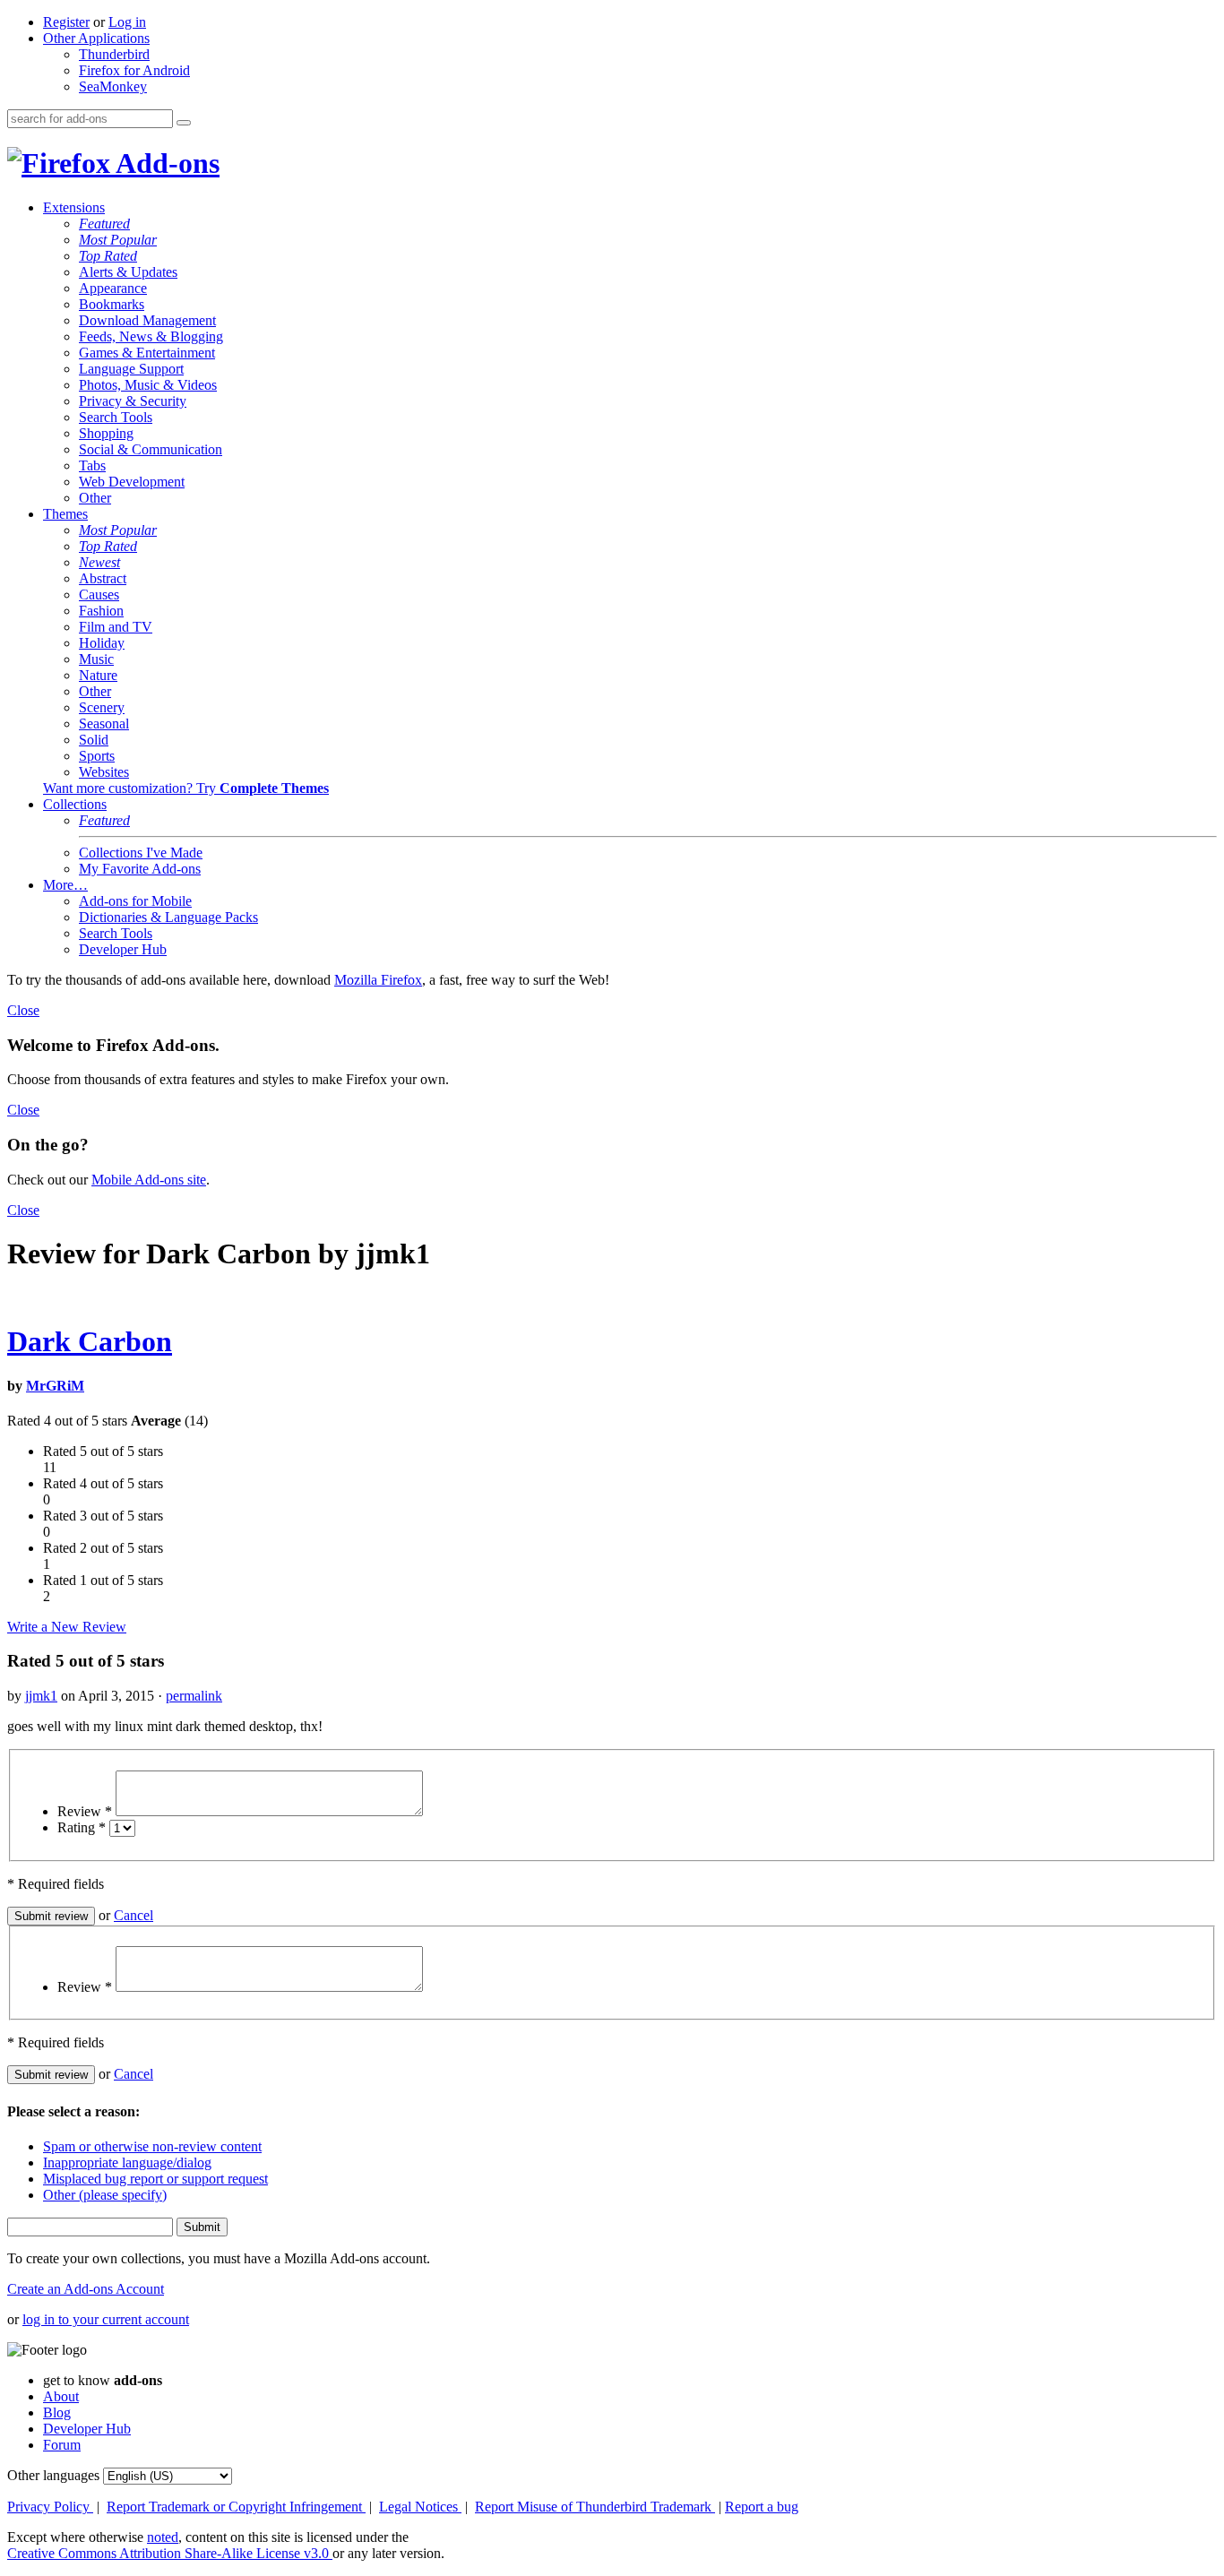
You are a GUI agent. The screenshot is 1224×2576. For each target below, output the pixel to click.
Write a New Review (67, 1627)
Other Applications (96, 38)
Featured (104, 224)
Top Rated (108, 256)
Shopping (106, 433)
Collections (75, 804)
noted (163, 2537)
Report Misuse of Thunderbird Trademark (595, 2507)
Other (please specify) (105, 2195)
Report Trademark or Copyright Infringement (236, 2507)
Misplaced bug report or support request (155, 2179)
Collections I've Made (141, 853)
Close (23, 1010)
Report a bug (762, 2507)
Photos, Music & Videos (148, 385)
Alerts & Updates (128, 272)
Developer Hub (123, 949)
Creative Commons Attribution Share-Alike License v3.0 (170, 2553)
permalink (194, 1696)
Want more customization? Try (186, 788)
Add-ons (165, 163)
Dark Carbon (90, 1341)
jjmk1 (41, 1696)
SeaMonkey (113, 86)
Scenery (102, 707)
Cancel (134, 1915)
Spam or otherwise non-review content (152, 2146)
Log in (127, 22)
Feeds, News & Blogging (151, 336)
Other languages (53, 2475)
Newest (99, 562)
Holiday (102, 643)
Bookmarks (112, 304)
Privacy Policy (50, 2507)
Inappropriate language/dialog (127, 2162)
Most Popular (118, 240)
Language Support (131, 369)
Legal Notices (420, 2507)
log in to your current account (106, 2319)
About (61, 2396)
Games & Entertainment (147, 353)
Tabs (92, 465)
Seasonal (104, 724)
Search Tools (116, 417)
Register (66, 22)
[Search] (184, 123)
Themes (65, 514)
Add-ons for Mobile (135, 901)
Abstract (103, 578)
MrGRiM (55, 1386)
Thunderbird (114, 54)
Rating (82, 1827)
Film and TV (116, 627)
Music (96, 659)
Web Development (132, 482)
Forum (62, 2445)
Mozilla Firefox (378, 980)
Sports (97, 756)
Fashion (101, 611)
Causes (99, 594)
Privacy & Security (133, 401)
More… (65, 885)
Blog (57, 2412)
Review (85, 1811)
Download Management (147, 320)
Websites (104, 772)
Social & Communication (151, 449)
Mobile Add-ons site (149, 1180)
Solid (94, 740)
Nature (98, 675)
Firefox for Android (134, 70)
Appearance (113, 288)
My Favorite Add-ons (140, 869)
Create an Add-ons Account (86, 2289)
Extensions (74, 207)
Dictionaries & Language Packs (168, 917)
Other (95, 498)
